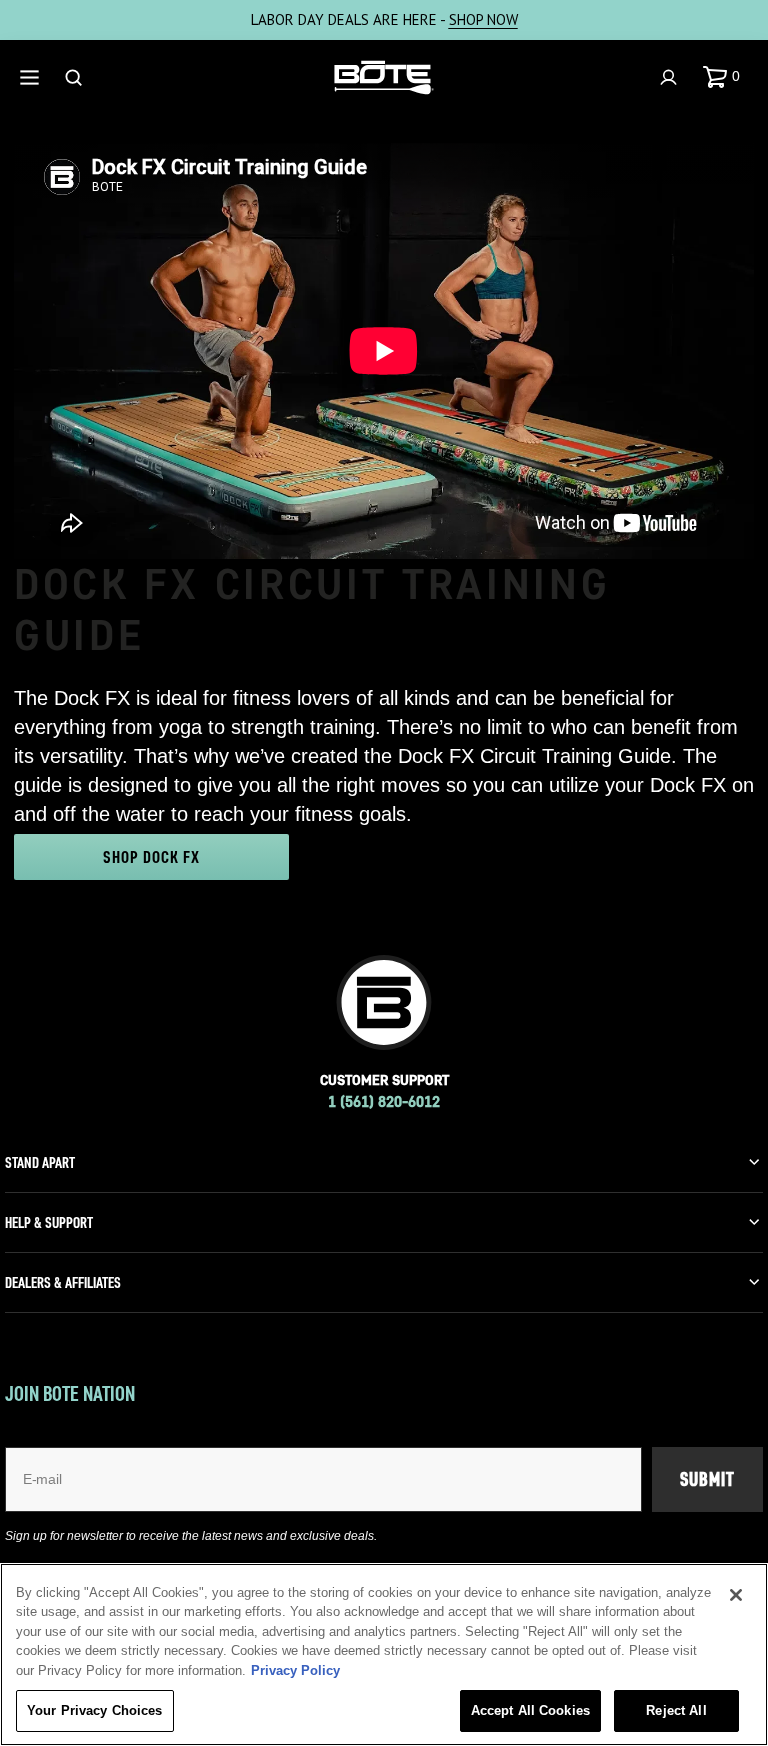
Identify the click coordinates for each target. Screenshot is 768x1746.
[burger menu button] (32, 77)
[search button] (76, 77)
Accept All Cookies (530, 1710)
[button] (725, 77)
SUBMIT (707, 1479)
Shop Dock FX (151, 857)
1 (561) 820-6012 (384, 1101)
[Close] (736, 1595)
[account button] (671, 77)
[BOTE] (384, 78)
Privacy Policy (295, 1670)
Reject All (676, 1710)
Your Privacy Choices (95, 1710)
